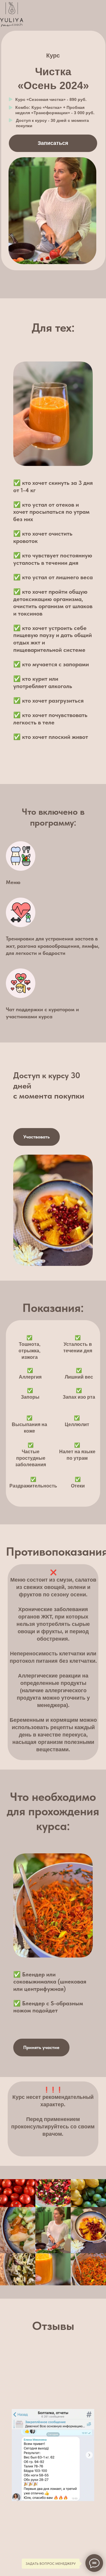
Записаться (53, 143)
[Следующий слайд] (89, 2455)
